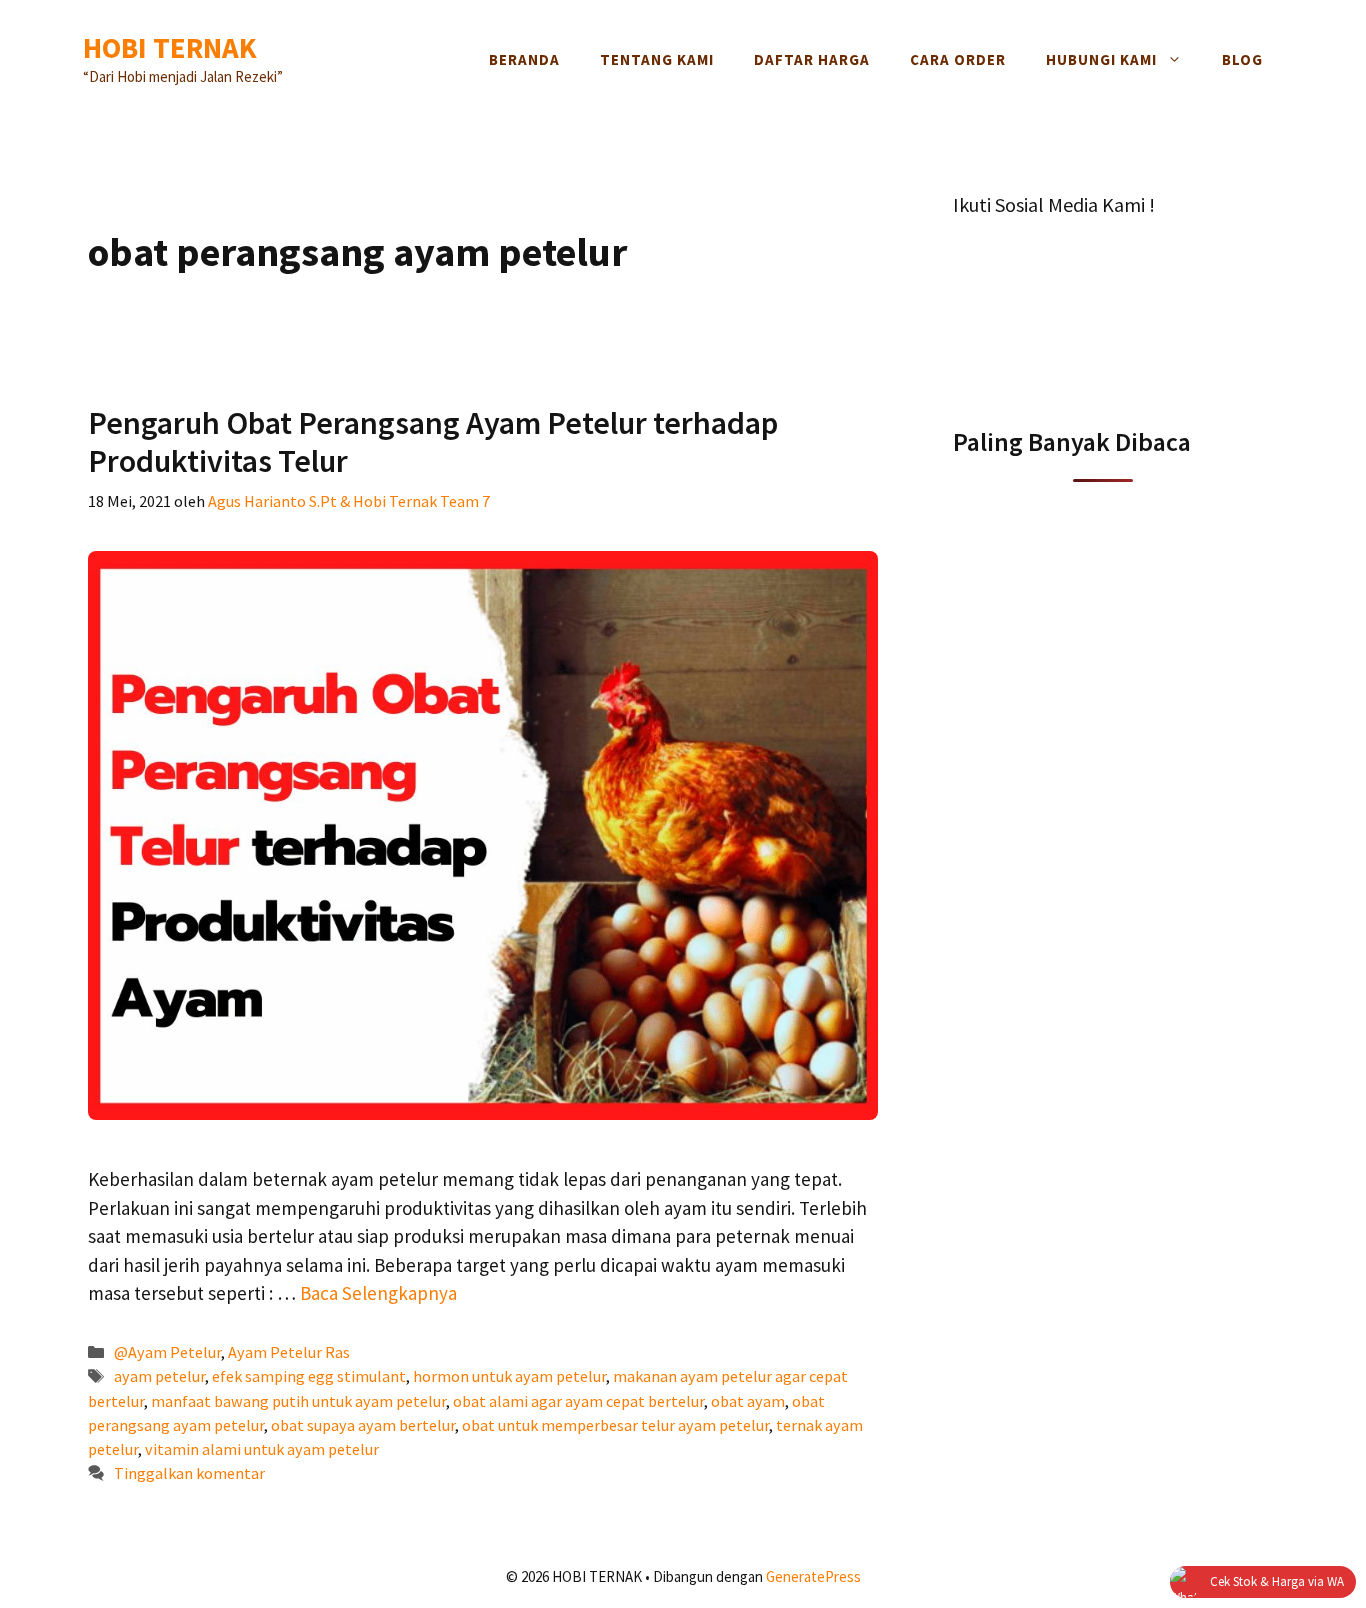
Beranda (524, 59)
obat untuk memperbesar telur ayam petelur (615, 1425)
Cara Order (958, 59)
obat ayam (748, 1401)
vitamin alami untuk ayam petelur (262, 1449)
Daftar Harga (812, 59)
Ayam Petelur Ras (289, 1352)
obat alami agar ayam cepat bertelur (578, 1401)
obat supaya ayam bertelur (363, 1425)
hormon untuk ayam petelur (509, 1376)
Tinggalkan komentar (189, 1473)
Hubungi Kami (1101, 59)
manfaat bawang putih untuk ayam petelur (298, 1401)
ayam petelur (159, 1376)
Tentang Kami (657, 59)
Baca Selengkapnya (378, 1293)
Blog (1242, 59)
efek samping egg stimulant (309, 1376)
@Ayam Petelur (167, 1352)
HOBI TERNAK (170, 47)
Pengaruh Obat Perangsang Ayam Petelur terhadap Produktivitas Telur (433, 442)
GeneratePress (813, 1576)
